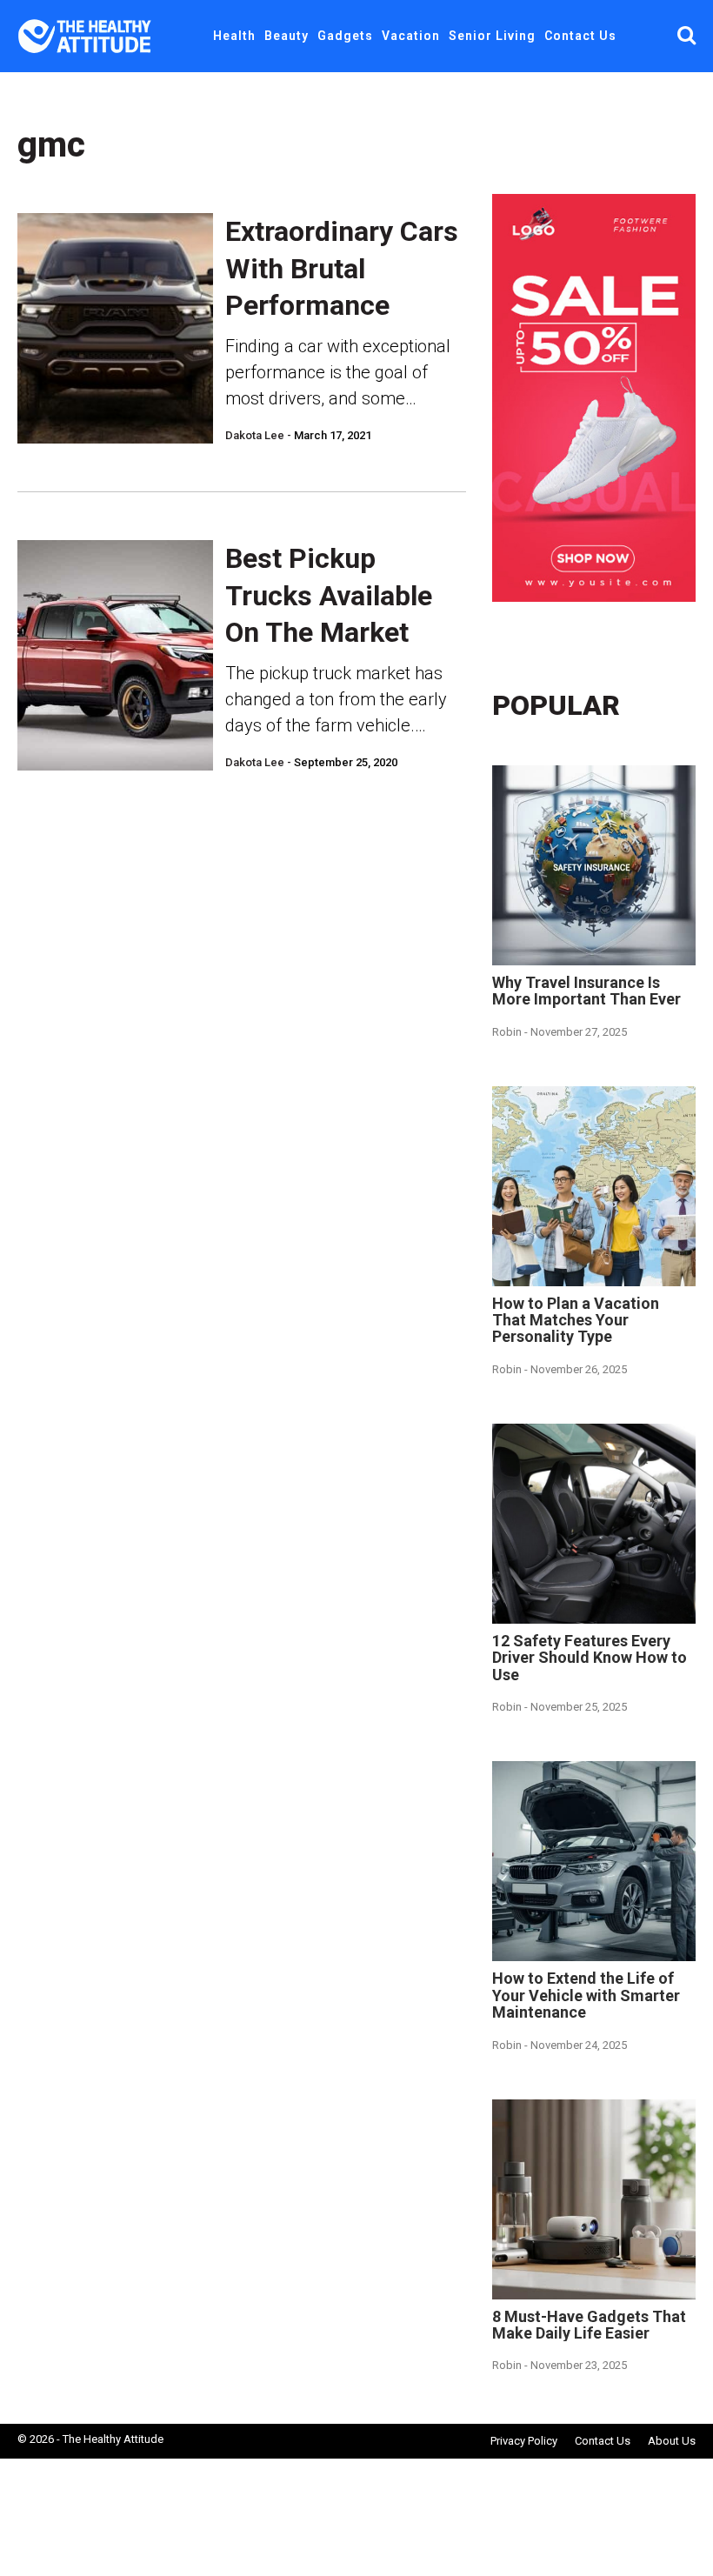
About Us (672, 2441)
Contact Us (580, 36)
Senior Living (492, 36)
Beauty (287, 36)
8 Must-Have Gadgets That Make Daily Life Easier (589, 2325)
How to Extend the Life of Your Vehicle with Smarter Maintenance (586, 1995)
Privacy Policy (524, 2441)
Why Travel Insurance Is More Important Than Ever (586, 991)
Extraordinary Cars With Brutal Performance (342, 268)
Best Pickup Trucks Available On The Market (329, 595)
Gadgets (345, 36)
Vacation (411, 36)
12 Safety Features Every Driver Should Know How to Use (590, 1658)
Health (234, 36)
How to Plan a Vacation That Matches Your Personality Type (576, 1320)
